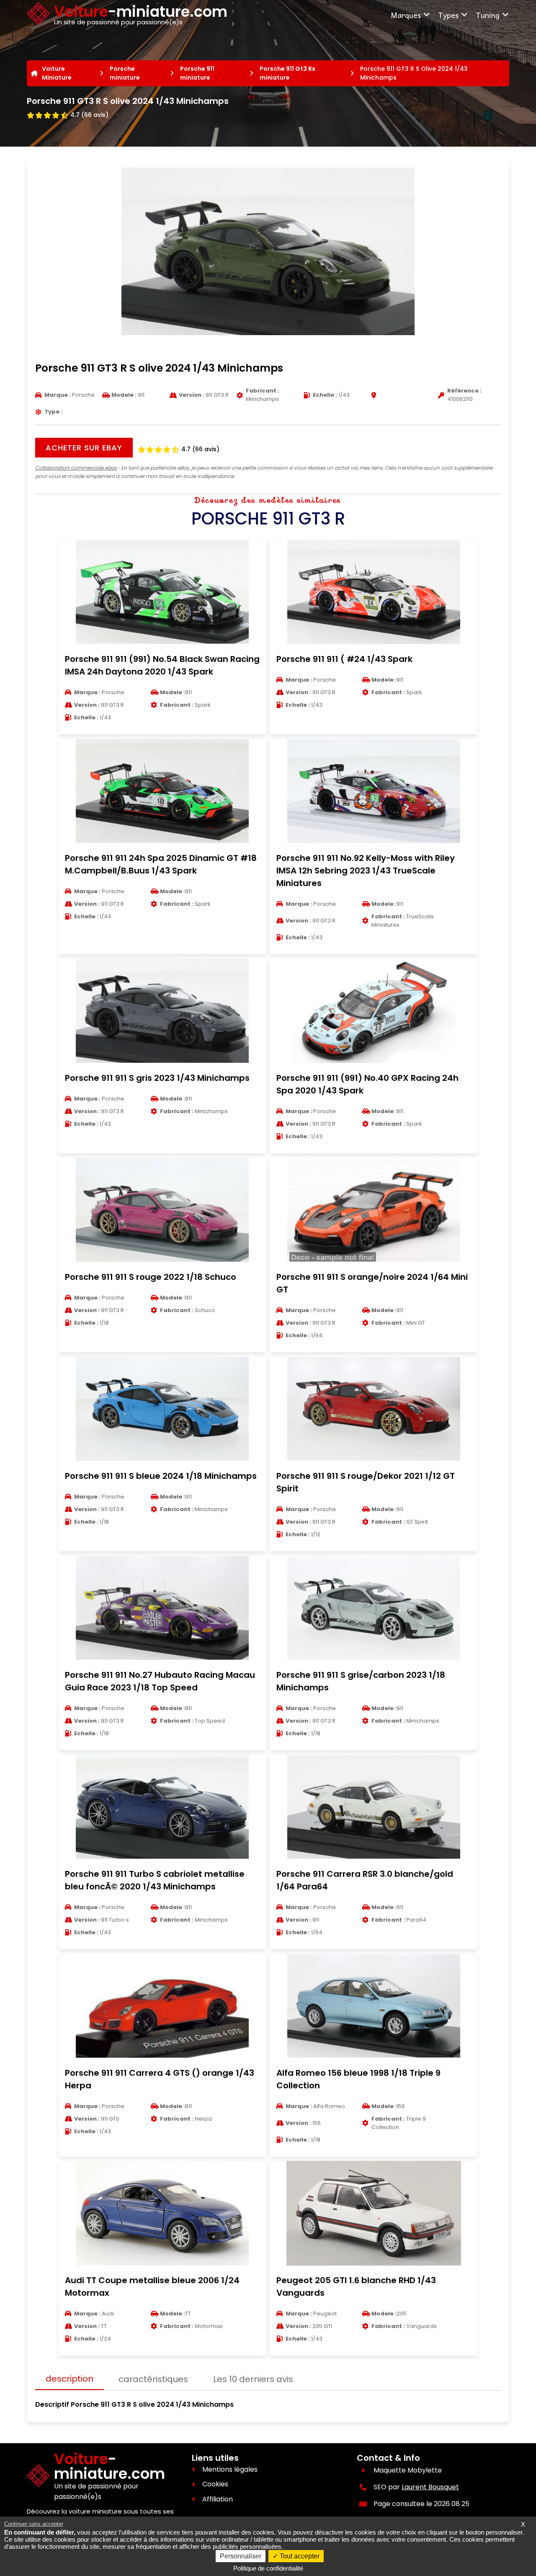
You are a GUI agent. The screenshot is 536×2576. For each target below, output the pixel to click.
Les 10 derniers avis (253, 2379)
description (70, 2379)
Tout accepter (299, 2556)
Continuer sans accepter (34, 2524)
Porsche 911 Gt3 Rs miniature (287, 73)
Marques (406, 15)
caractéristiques (153, 2379)
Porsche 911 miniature (197, 73)
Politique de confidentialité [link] (268, 2568)
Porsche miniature (125, 73)
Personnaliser (241, 2556)
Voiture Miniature (57, 73)
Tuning (488, 15)
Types (448, 15)
